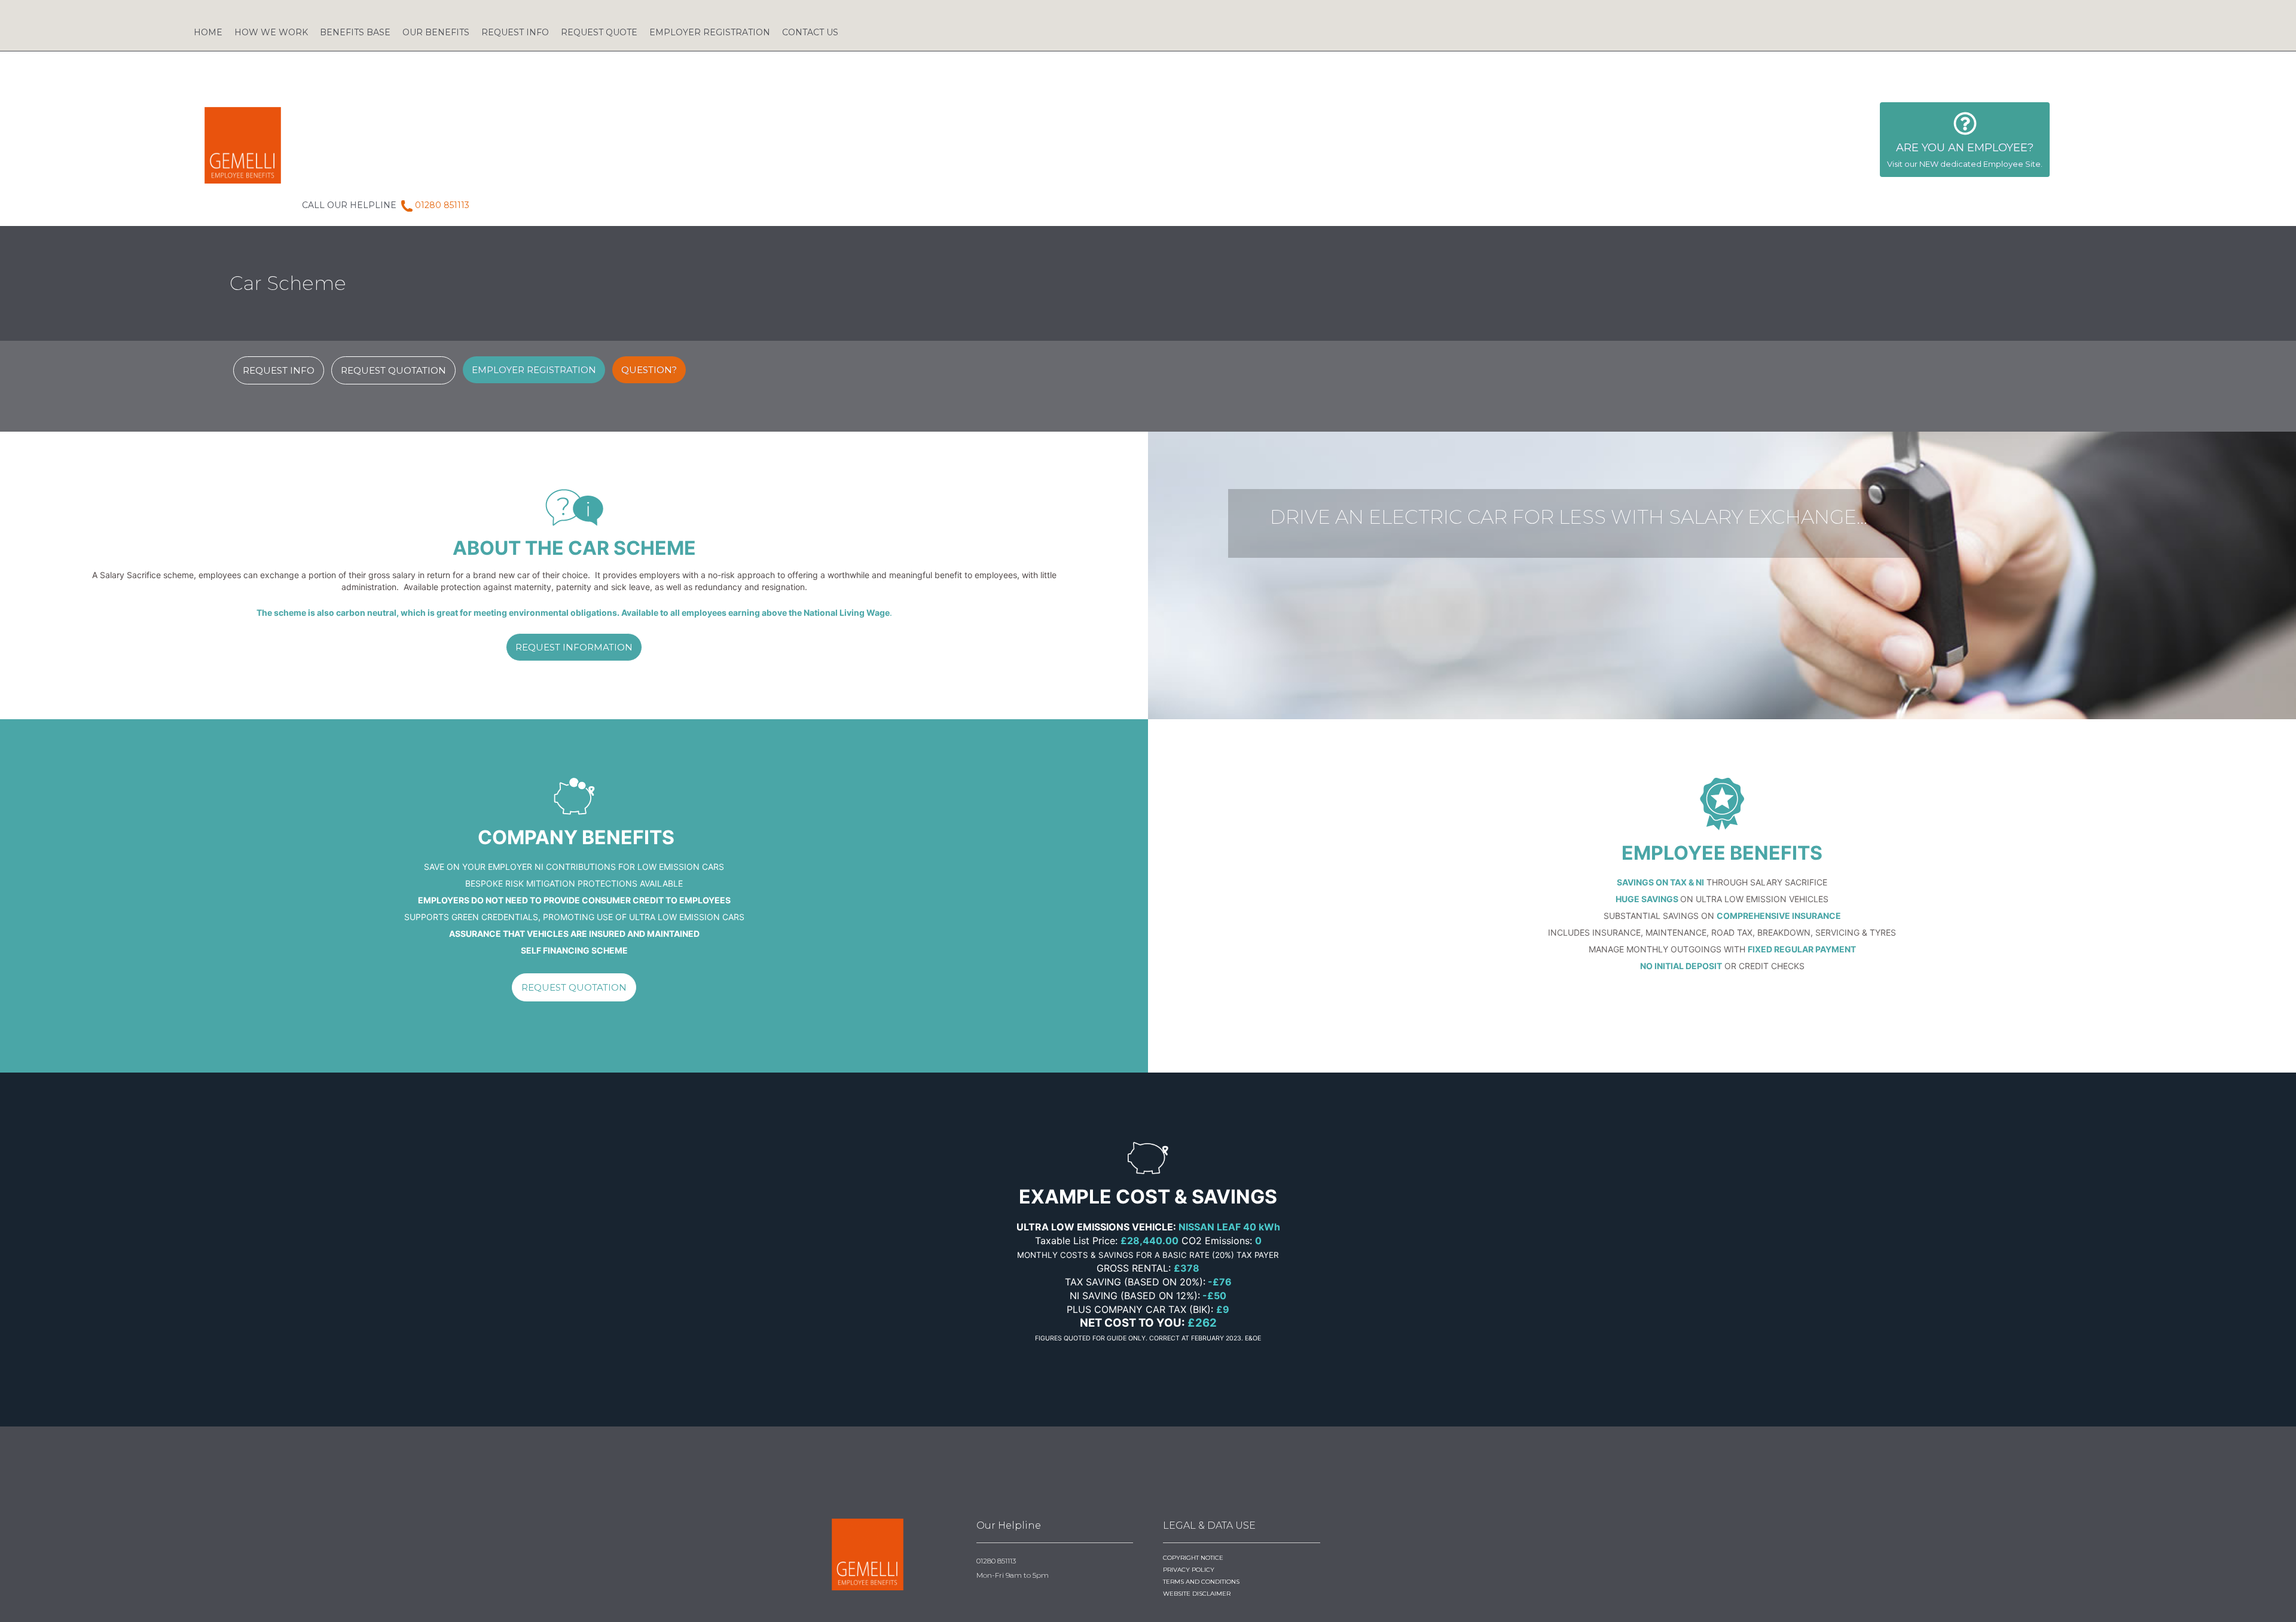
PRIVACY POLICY (1189, 1570)
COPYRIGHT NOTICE (1193, 1558)
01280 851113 (442, 205)
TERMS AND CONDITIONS (1201, 1582)
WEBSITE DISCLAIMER (1197, 1594)
